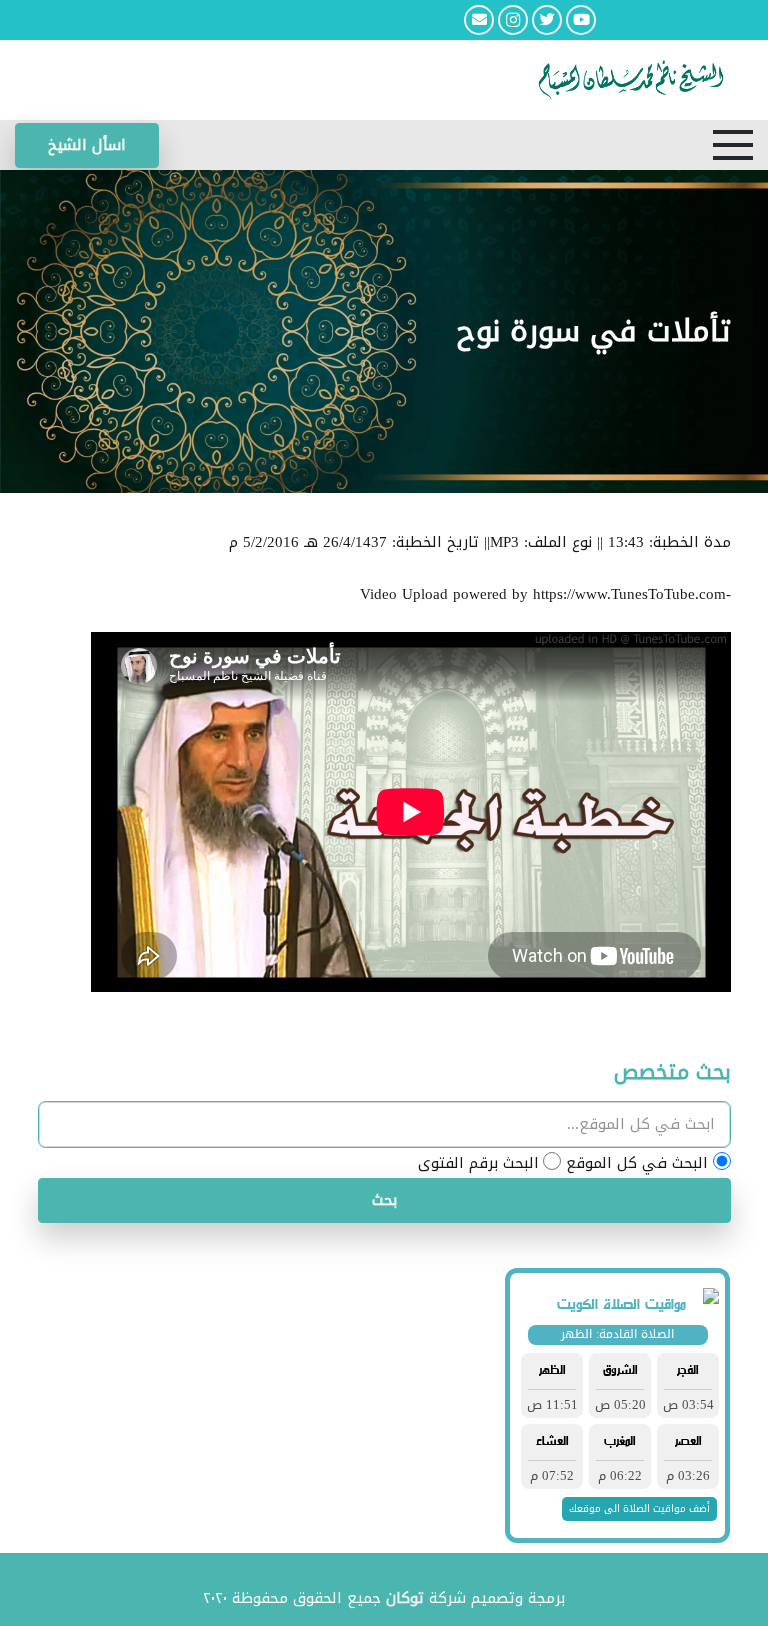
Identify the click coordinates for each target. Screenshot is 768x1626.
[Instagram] (513, 20)
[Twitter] (547, 20)
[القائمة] (733, 145)
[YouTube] (581, 20)
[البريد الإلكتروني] (479, 20)
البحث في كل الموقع (637, 1163)
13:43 (626, 542)
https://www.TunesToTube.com (629, 594)
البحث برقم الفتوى (478, 1163)
